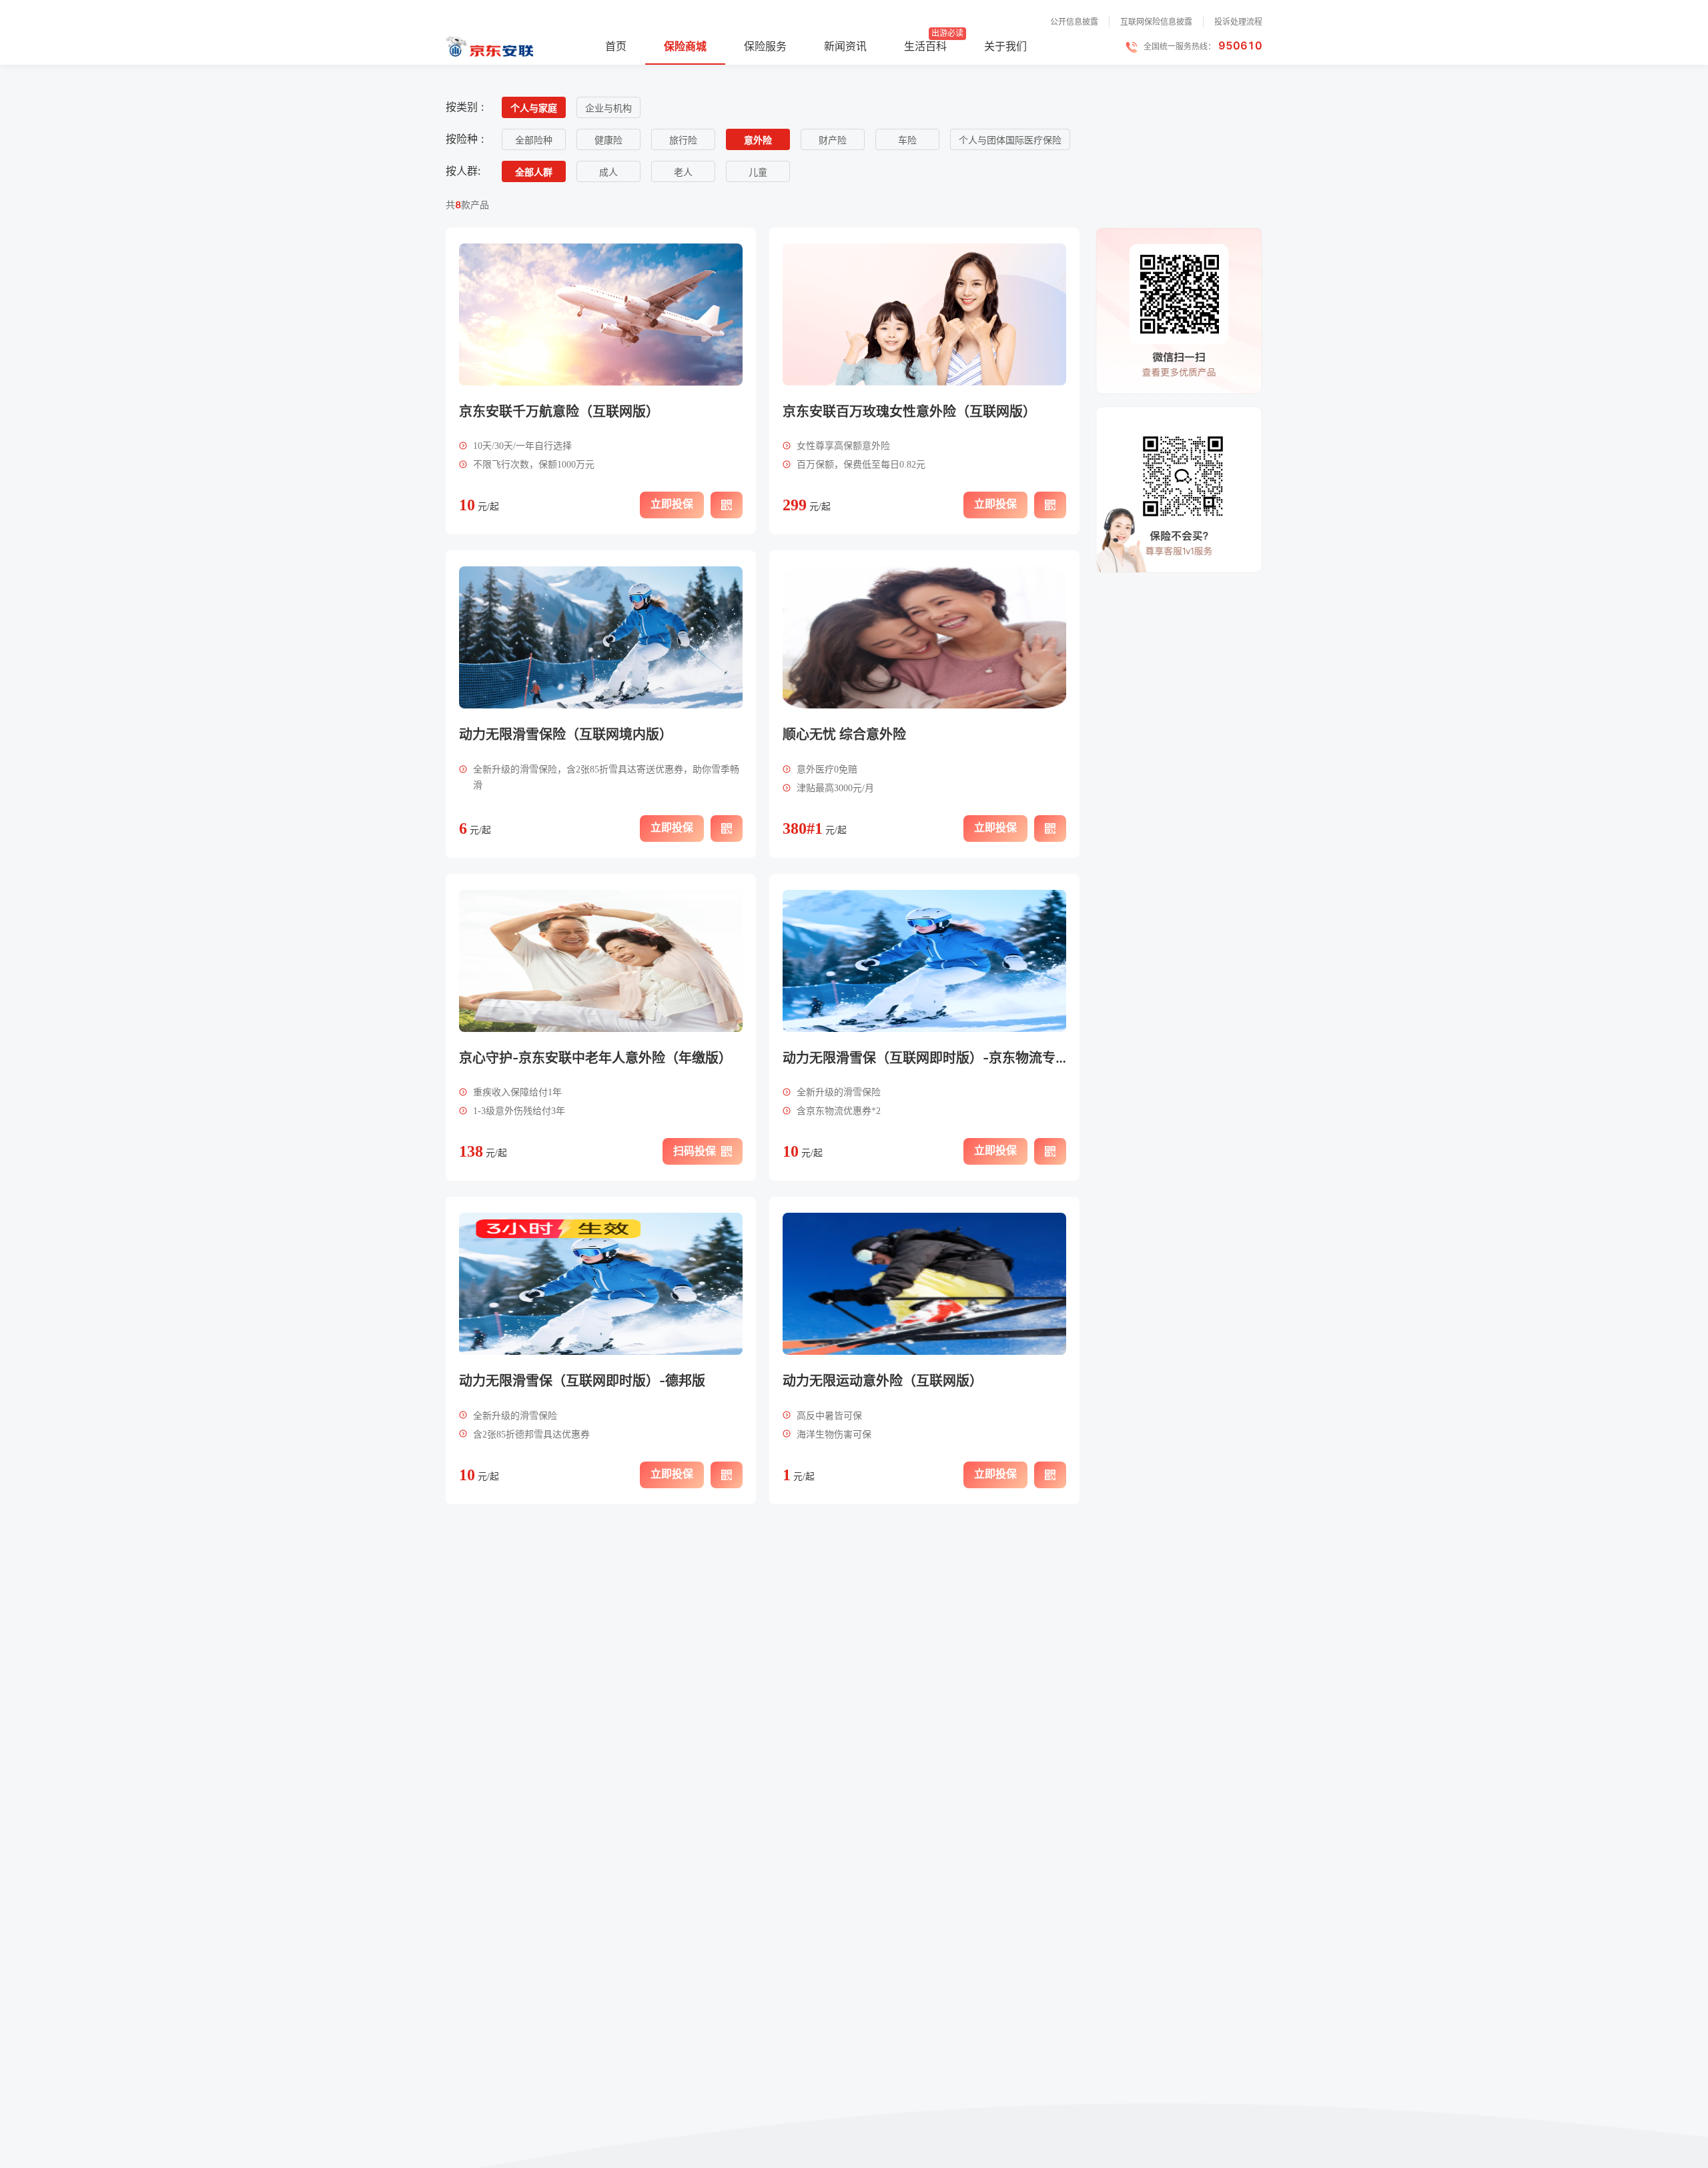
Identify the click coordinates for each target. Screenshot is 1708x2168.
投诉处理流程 (1238, 22)
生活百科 (925, 46)
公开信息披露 (1074, 22)
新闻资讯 (845, 46)
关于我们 (1005, 46)
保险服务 (765, 46)
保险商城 (685, 46)
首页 (616, 46)
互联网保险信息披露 (1156, 22)
